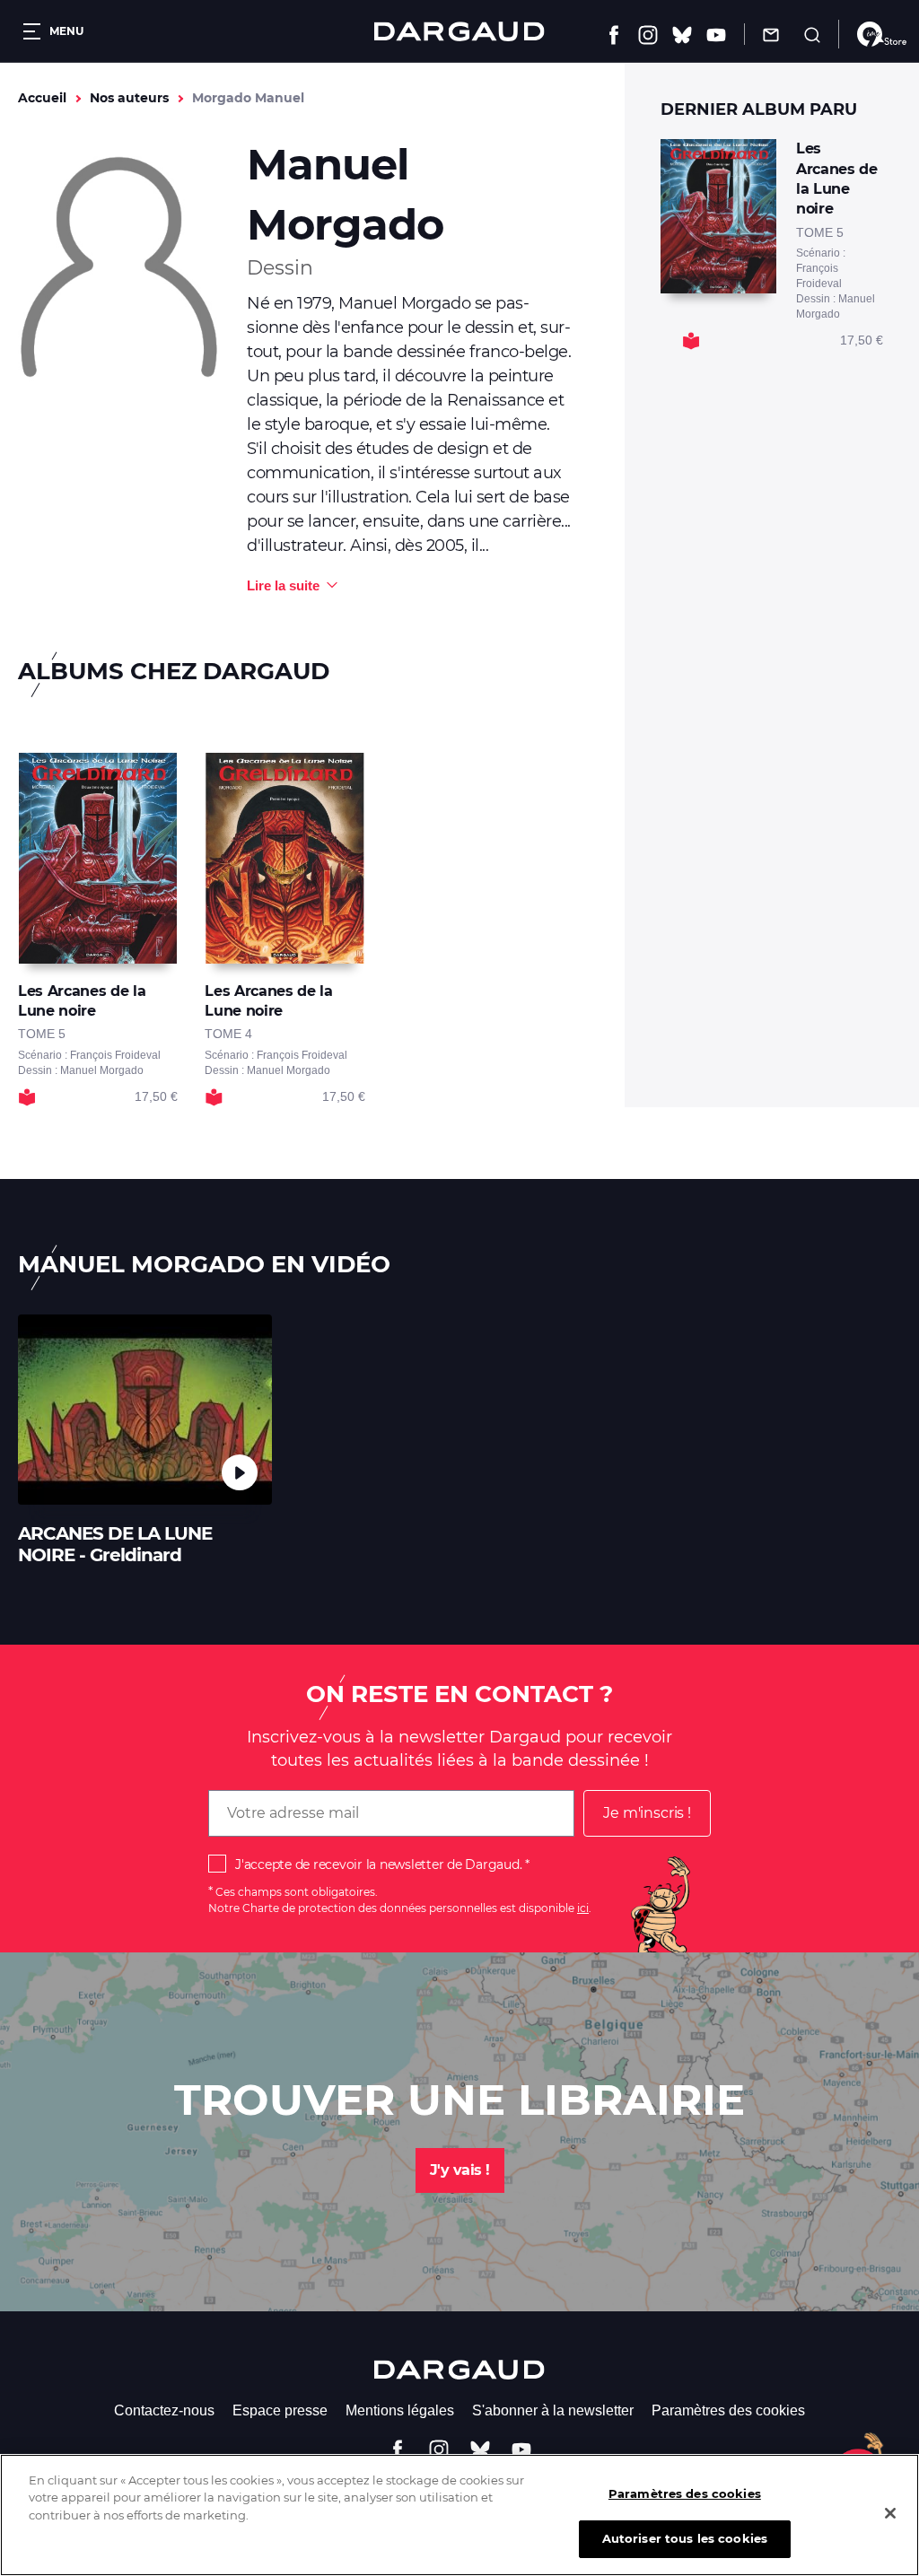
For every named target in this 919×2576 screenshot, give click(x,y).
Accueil (42, 98)
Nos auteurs (129, 98)
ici (583, 1908)
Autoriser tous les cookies (685, 2538)
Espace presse (280, 2410)
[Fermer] (890, 2513)
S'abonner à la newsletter (553, 2410)
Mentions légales (400, 2410)
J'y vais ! (460, 2170)
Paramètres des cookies (728, 2410)
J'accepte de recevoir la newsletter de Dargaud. (378, 1864)
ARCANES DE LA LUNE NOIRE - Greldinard (115, 1544)
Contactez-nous (164, 2410)
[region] (459, 2515)
